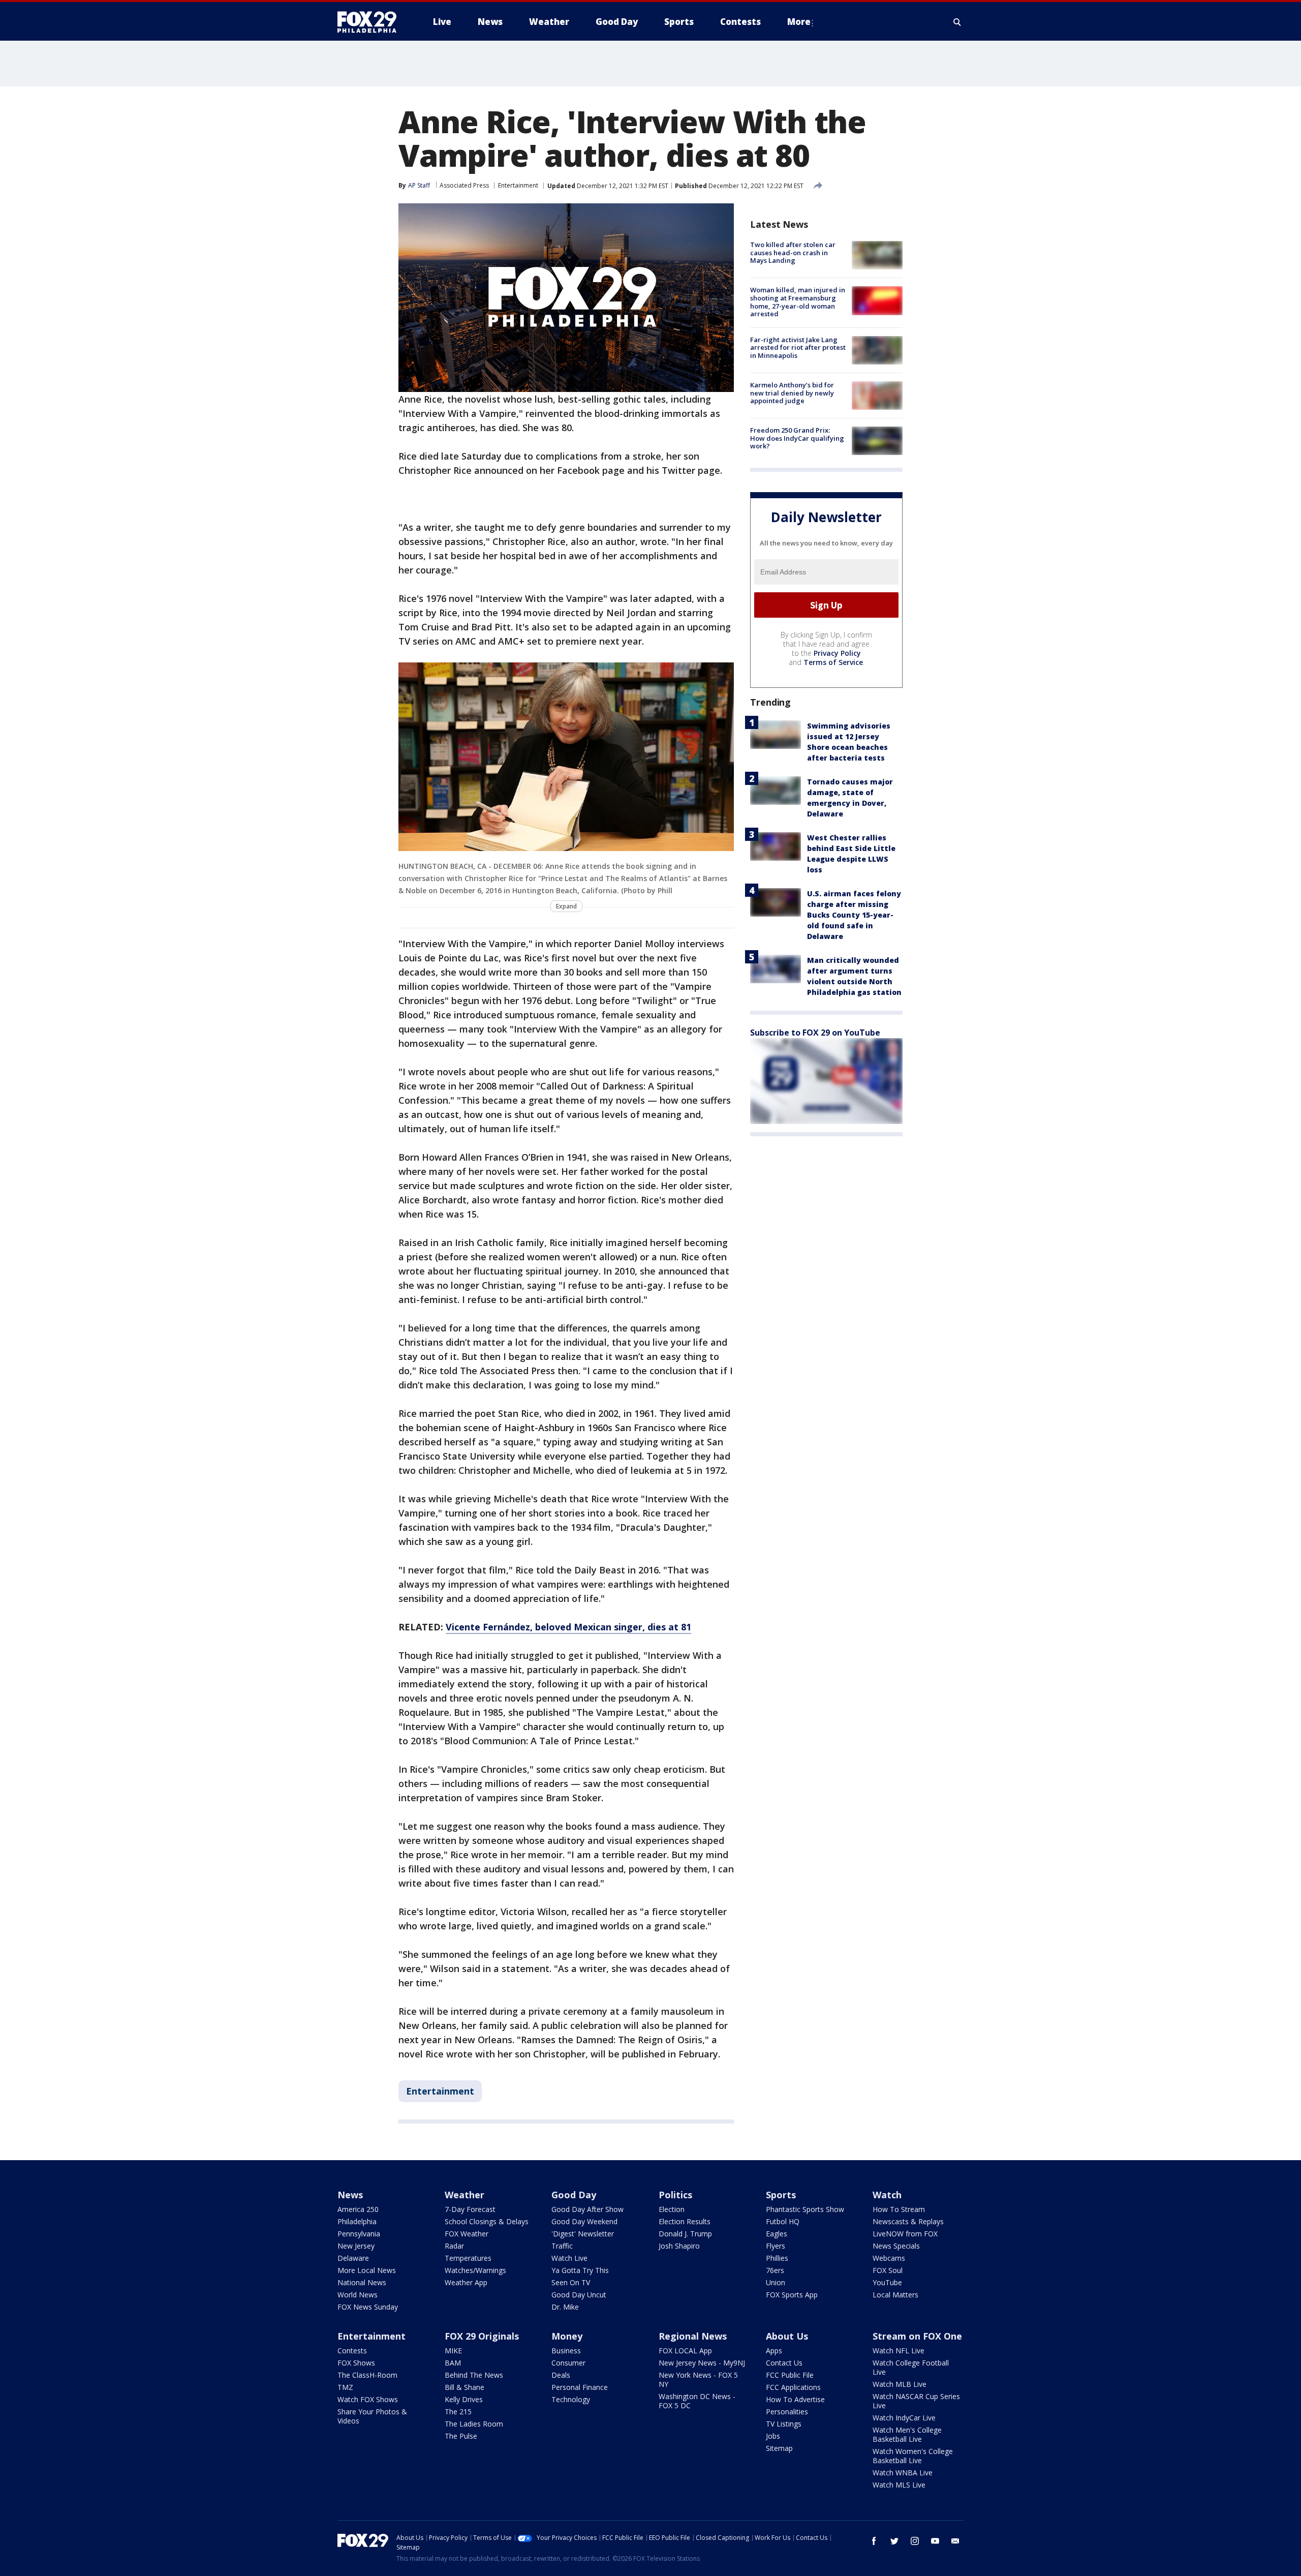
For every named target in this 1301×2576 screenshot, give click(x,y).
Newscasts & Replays (908, 2221)
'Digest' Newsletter (583, 2234)
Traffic (562, 2246)
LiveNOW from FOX (905, 2234)
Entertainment (518, 185)
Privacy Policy (837, 653)
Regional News (693, 2336)
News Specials (896, 2246)
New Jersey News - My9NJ (702, 2363)
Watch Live (569, 2258)
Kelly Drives (464, 2399)
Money (567, 2336)
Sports (781, 2195)
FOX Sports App (792, 2295)
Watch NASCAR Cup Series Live (916, 2401)
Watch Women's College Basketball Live (913, 2456)
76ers (775, 2270)
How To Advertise (795, 2399)
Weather (464, 2195)
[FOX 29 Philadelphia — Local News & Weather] (371, 22)
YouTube (887, 2282)
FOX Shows (356, 2363)
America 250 (358, 2209)
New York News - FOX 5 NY (698, 2380)
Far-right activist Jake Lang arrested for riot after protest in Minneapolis (798, 347)
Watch (887, 2195)
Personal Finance (580, 2387)
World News (358, 2295)
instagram (915, 2541)
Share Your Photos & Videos (372, 2416)
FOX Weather (467, 2234)
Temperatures (468, 2258)
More (799, 22)
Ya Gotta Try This (580, 2270)
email (955, 2541)
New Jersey (356, 2246)
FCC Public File (790, 2375)
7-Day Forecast (470, 2209)
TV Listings (784, 2424)
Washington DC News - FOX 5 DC (697, 2401)
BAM (453, 2363)
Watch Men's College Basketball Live (907, 2434)
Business (566, 2351)
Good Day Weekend (584, 2221)
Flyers (776, 2246)
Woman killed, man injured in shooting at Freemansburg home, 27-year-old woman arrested (798, 302)
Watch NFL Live (899, 2351)
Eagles (777, 2234)
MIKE (453, 2351)
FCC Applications (793, 2387)
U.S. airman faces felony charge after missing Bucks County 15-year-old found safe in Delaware (854, 915)
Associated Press (464, 185)
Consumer (568, 2363)
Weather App (466, 2282)
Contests (352, 2351)
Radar (454, 2246)
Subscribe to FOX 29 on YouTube (815, 1033)
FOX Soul (888, 2270)
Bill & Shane (464, 2387)
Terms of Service (833, 662)
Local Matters (895, 2295)
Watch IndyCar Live (904, 2418)
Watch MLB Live (900, 2384)
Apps (774, 2351)
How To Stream (899, 2209)
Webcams (889, 2258)
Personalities (787, 2412)
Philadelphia (357, 2221)
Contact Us (784, 2363)
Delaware (353, 2258)
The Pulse (461, 2436)
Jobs (773, 2436)
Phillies (777, 2258)
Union (776, 2282)
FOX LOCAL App (685, 2351)
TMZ (345, 2387)
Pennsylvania (359, 2234)
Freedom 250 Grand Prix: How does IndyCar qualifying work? (797, 438)
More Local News (367, 2270)
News (350, 2195)
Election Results (685, 2221)
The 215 (458, 2412)
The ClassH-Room (367, 2375)
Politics (675, 2195)
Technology (571, 2399)
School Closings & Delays (487, 2221)
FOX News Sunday (368, 2307)
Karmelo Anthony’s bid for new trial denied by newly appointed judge (792, 393)
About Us (787, 2336)
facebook (874, 2541)
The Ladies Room (474, 2424)
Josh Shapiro (679, 2246)
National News (362, 2282)
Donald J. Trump (685, 2234)
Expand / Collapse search (957, 22)
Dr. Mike (565, 2307)
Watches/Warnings (475, 2270)
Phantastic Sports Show (805, 2209)
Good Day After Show (587, 2209)
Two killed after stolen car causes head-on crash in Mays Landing (793, 252)
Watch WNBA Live (903, 2473)
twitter (894, 2541)
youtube (935, 2541)
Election (672, 2209)
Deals (561, 2375)
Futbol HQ (783, 2221)
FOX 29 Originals (482, 2336)
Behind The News (474, 2375)
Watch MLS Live (899, 2485)
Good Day (574, 2195)
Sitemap (779, 2448)
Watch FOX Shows (368, 2399)
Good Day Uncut (579, 2295)
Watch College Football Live (911, 2367)
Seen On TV (571, 2282)
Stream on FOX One (917, 2336)
